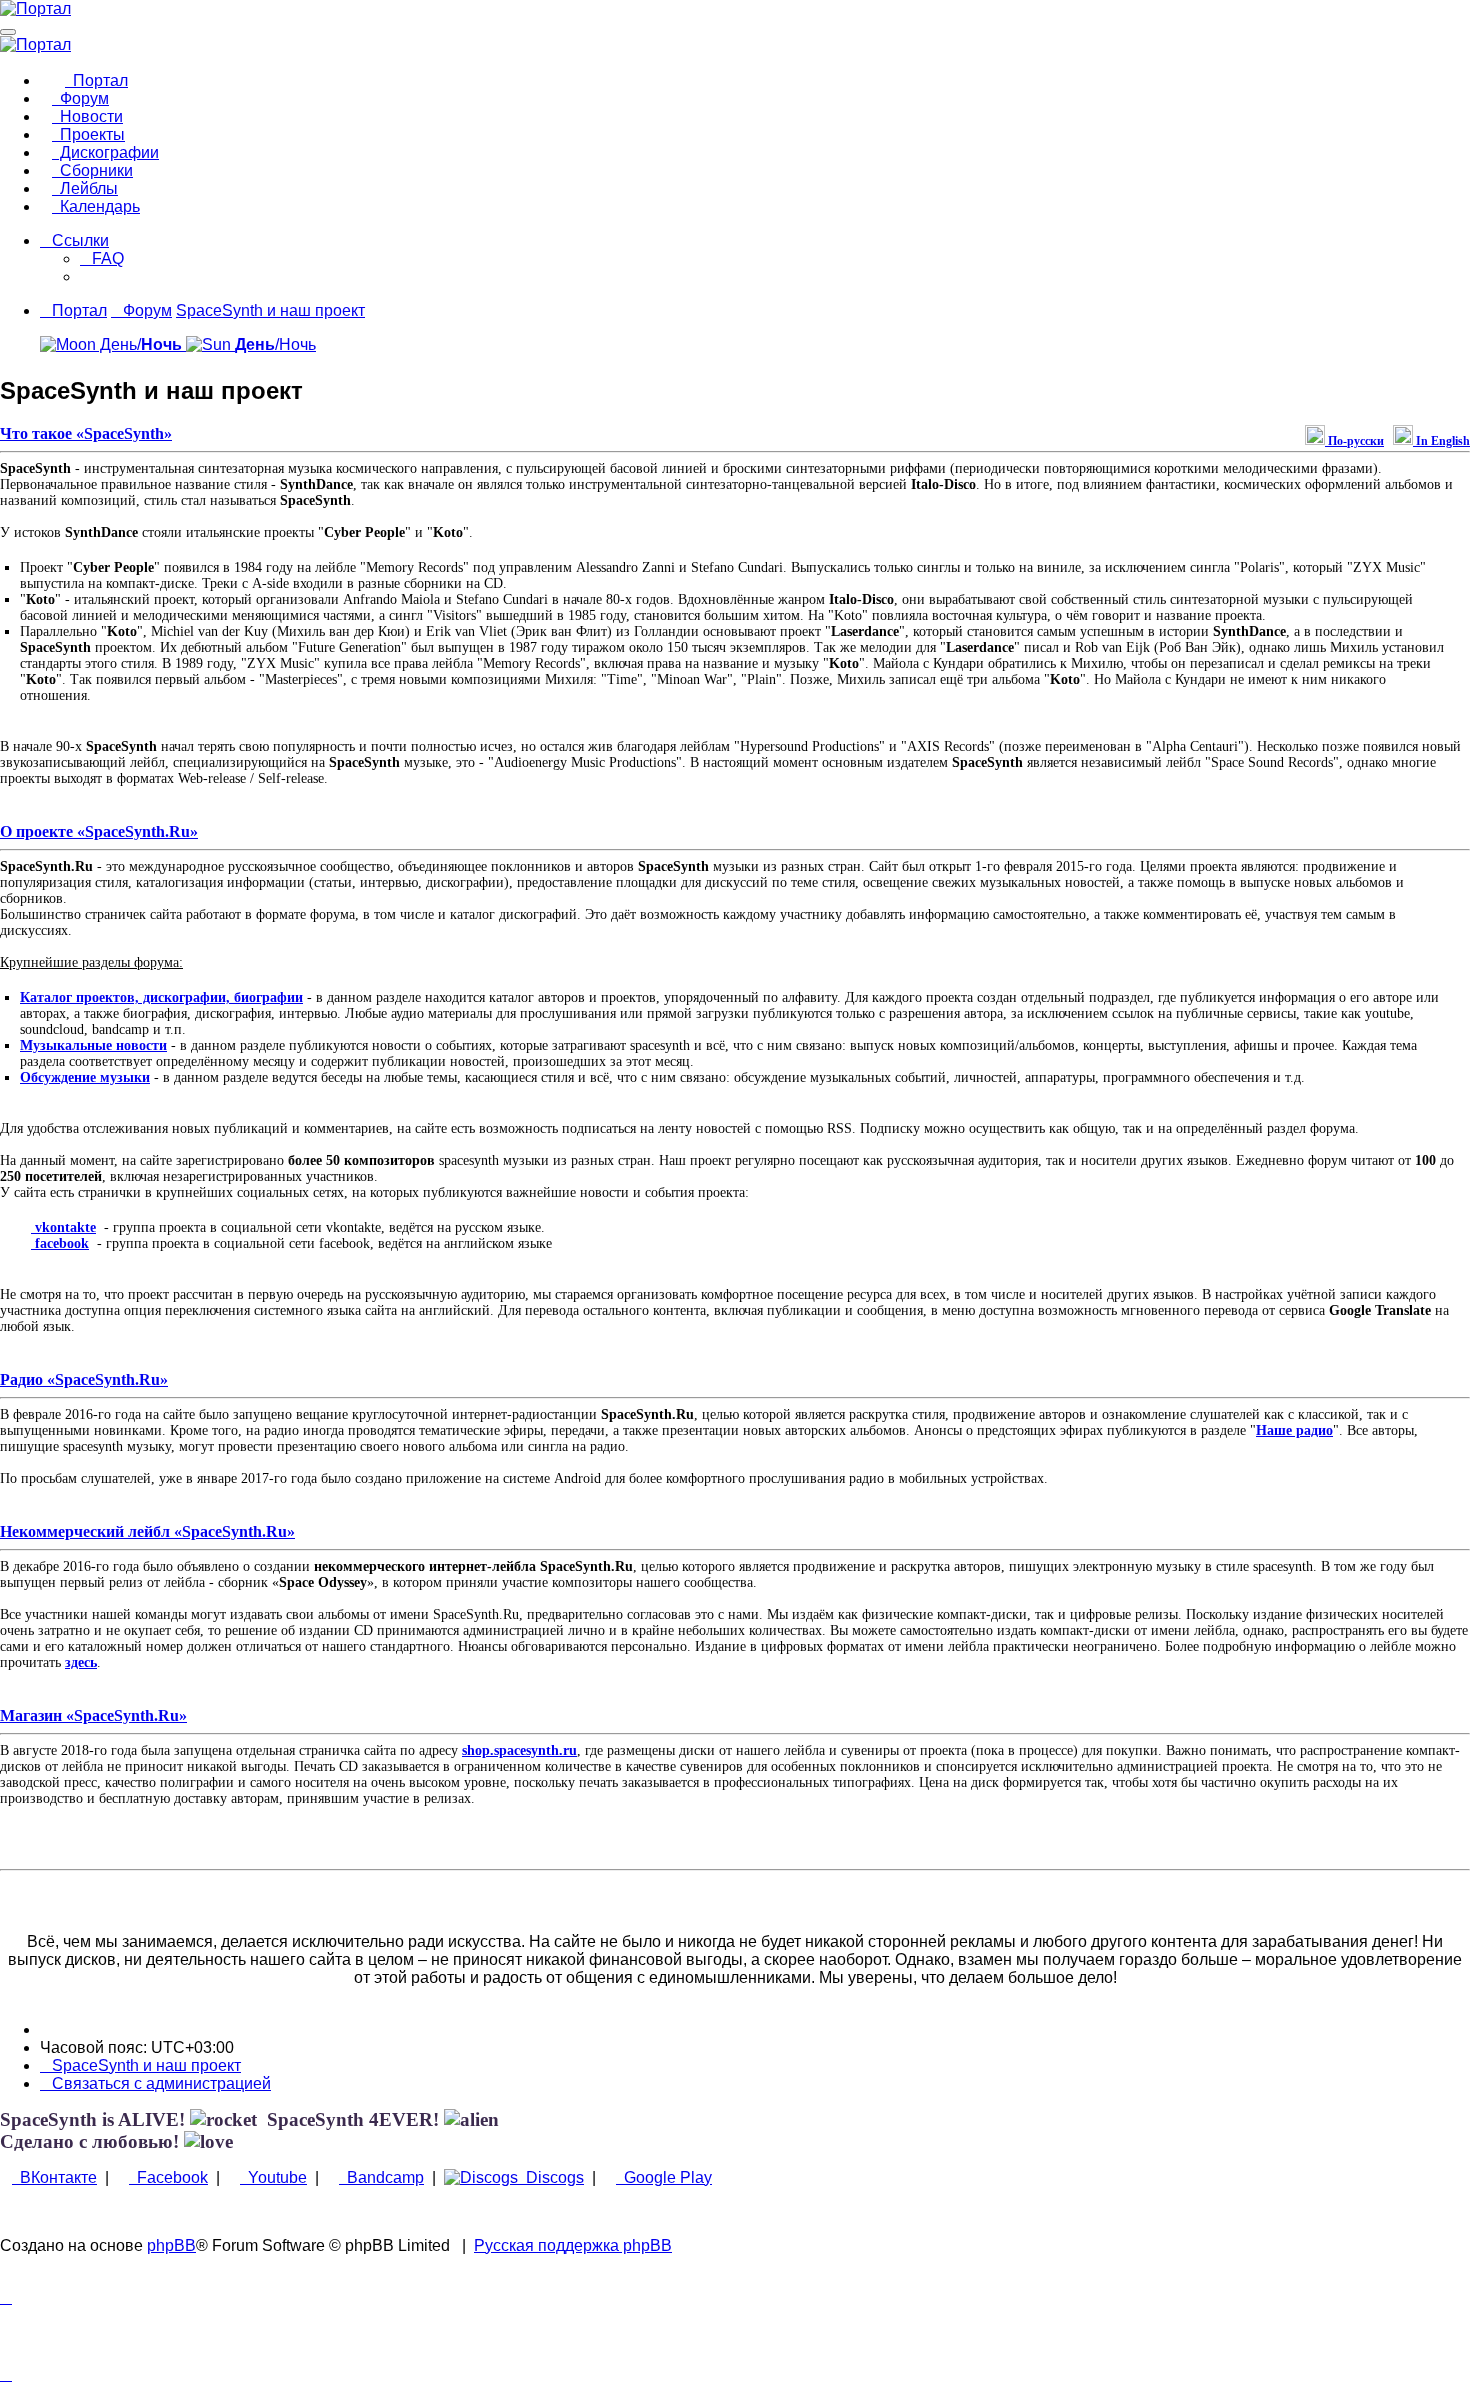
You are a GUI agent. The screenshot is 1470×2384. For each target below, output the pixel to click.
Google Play (664, 2177)
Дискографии (105, 152)
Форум (80, 98)
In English (1441, 441)
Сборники (92, 170)
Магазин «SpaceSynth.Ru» (93, 1715)
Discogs (551, 2177)
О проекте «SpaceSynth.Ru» (99, 831)
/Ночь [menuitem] (275, 344)
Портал (96, 80)
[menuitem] (102, 258)
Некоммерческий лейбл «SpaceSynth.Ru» (147, 1531)
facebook (60, 1243)
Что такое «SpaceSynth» (86, 433)
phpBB (171, 2245)
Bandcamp (381, 2177)
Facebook (168, 2177)
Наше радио (1294, 1430)
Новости (87, 116)
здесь (81, 1662)
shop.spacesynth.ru (519, 1750)
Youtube (273, 2177)
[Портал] (35, 8)
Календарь (96, 206)
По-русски (1354, 441)
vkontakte (63, 1227)
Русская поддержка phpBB (573, 2245)
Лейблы (85, 188)
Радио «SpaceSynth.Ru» (84, 1379)
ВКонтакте (54, 2177)
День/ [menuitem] (139, 344)
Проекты (88, 134)
